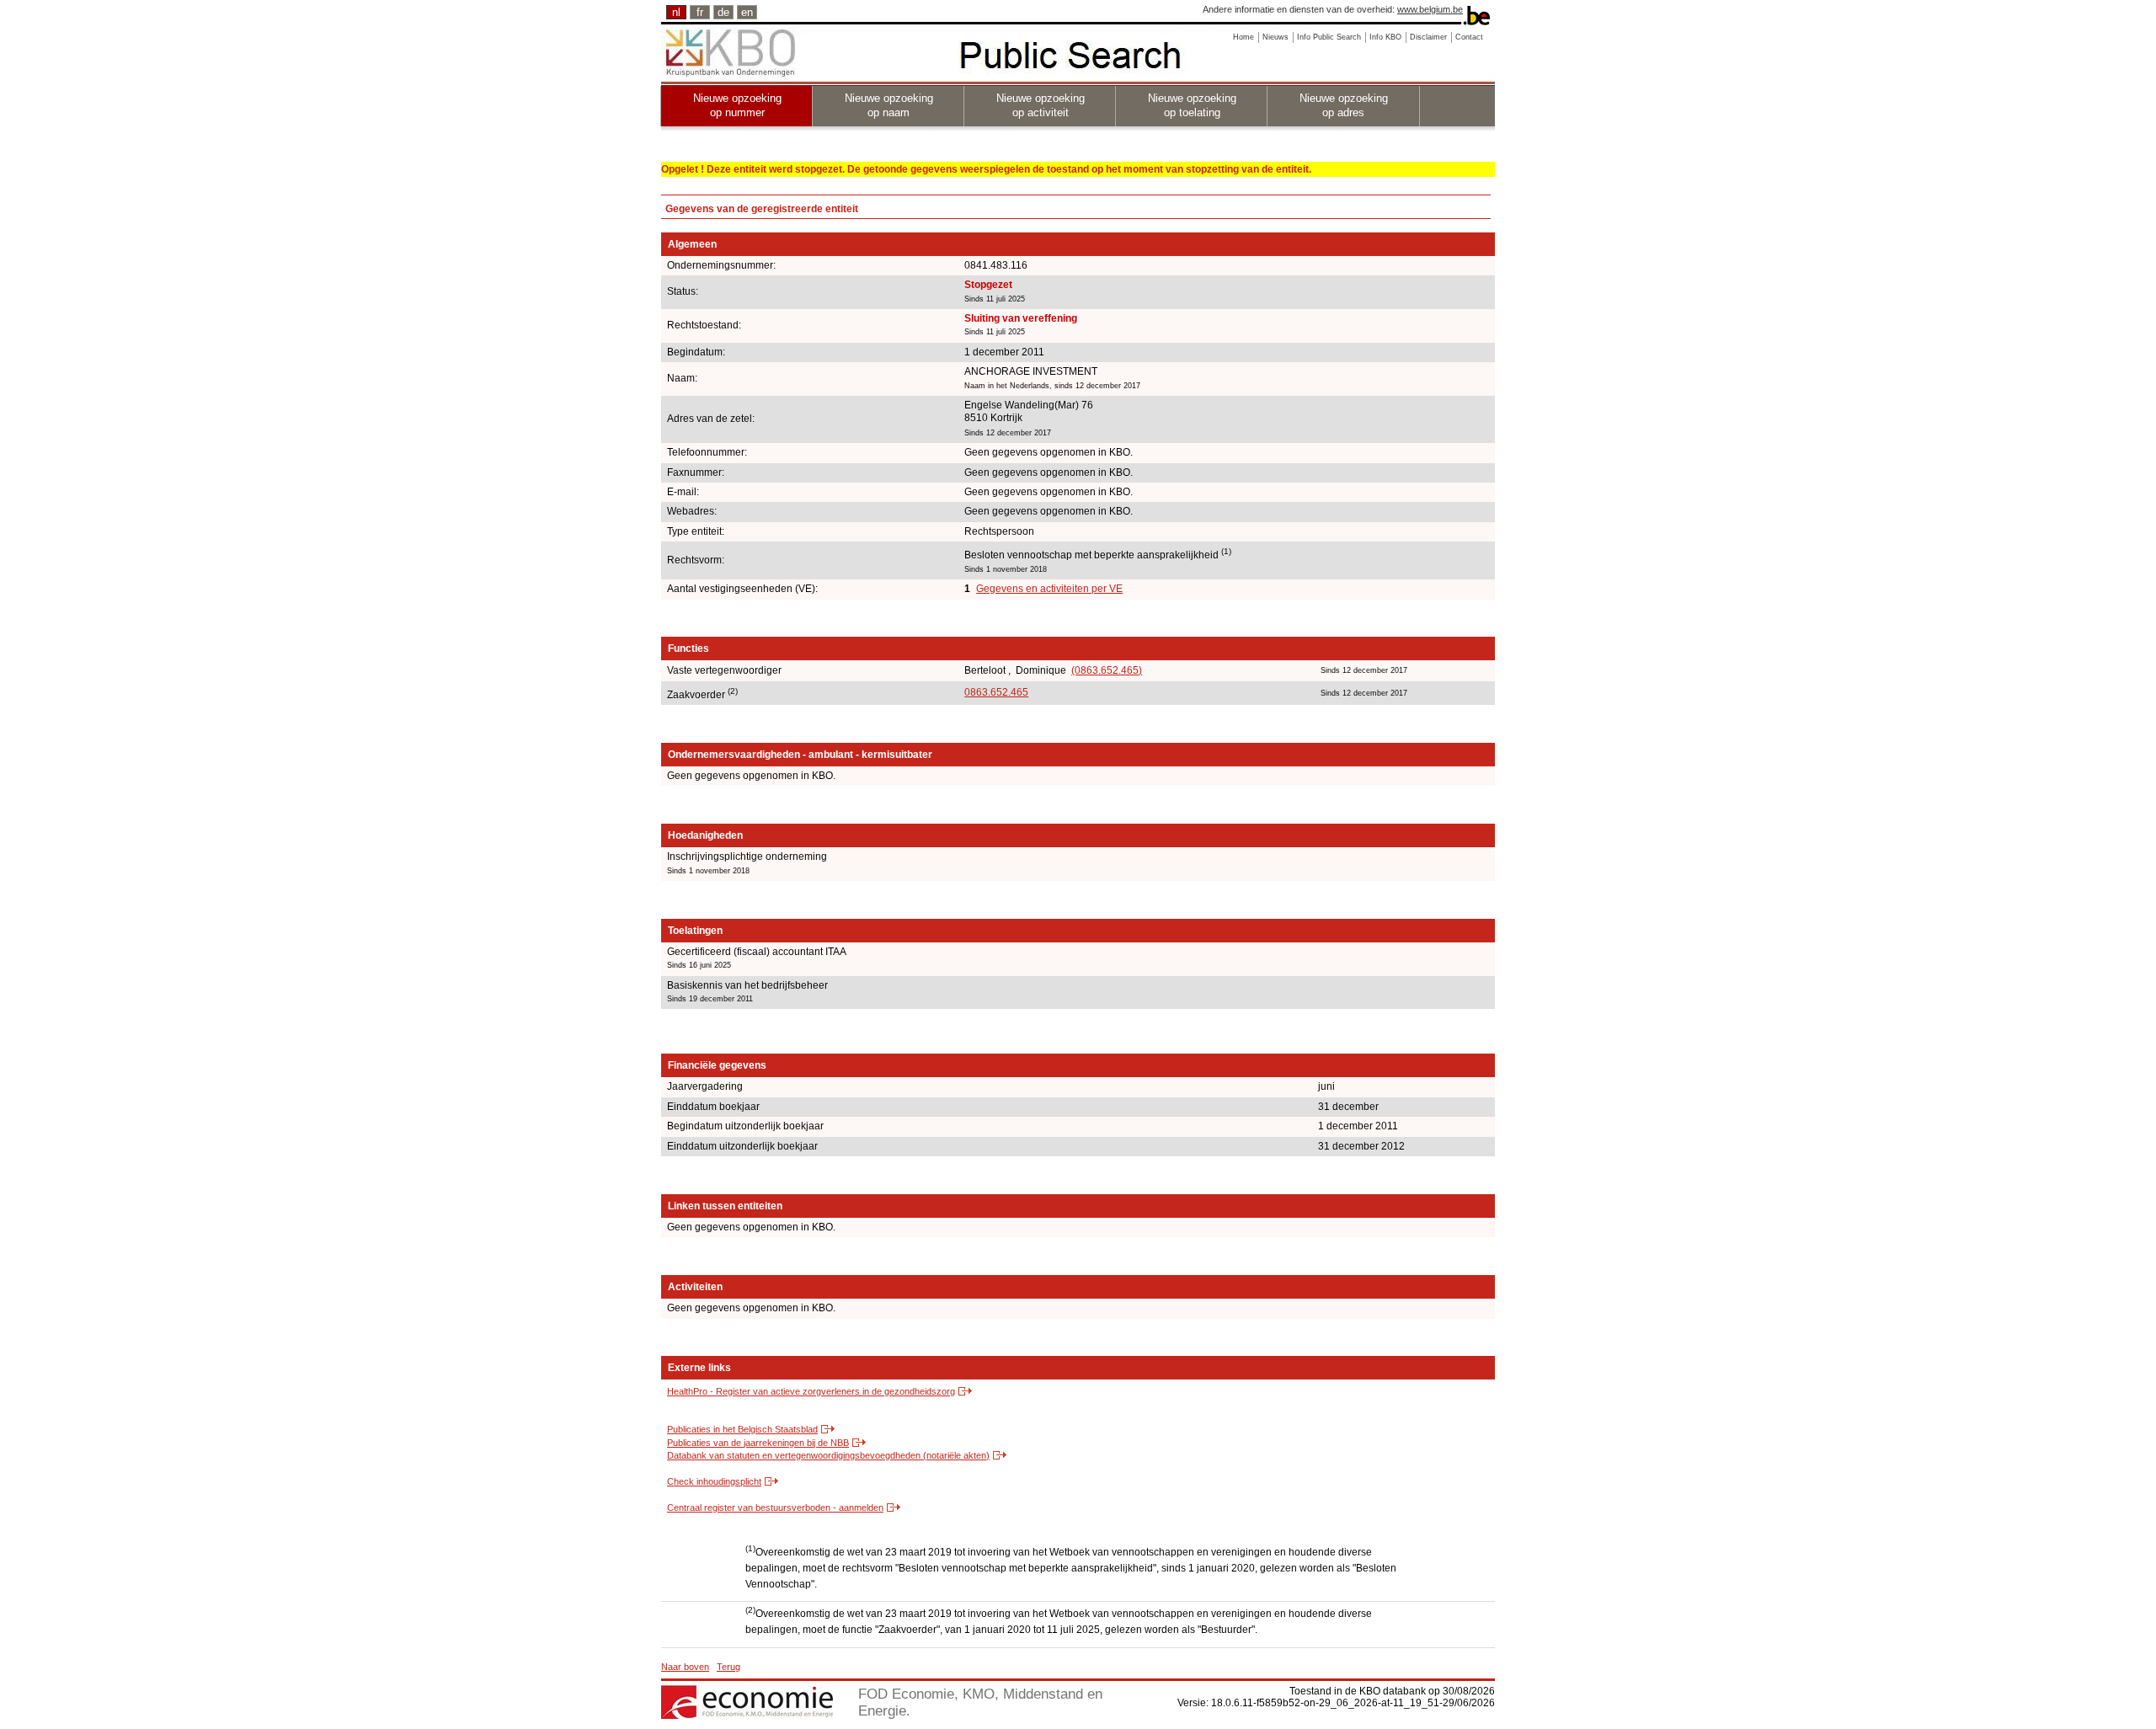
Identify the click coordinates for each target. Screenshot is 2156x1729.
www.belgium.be (1430, 9)
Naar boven (685, 1667)
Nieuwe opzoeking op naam (889, 105)
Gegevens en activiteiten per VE (1049, 589)
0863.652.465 (996, 692)
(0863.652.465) (1107, 670)
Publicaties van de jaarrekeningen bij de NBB (758, 1443)
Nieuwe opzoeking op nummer (737, 105)
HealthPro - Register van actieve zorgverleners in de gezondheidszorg (811, 1391)
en (747, 12)
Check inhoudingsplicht (714, 1481)
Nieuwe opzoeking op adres (1344, 105)
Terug (728, 1667)
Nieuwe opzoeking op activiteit (1041, 105)
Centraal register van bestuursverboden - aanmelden (775, 1508)
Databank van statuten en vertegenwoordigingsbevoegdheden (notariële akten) (828, 1455)
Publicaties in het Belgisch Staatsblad (742, 1429)
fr (700, 12)
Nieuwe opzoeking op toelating (1192, 105)
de (723, 12)
